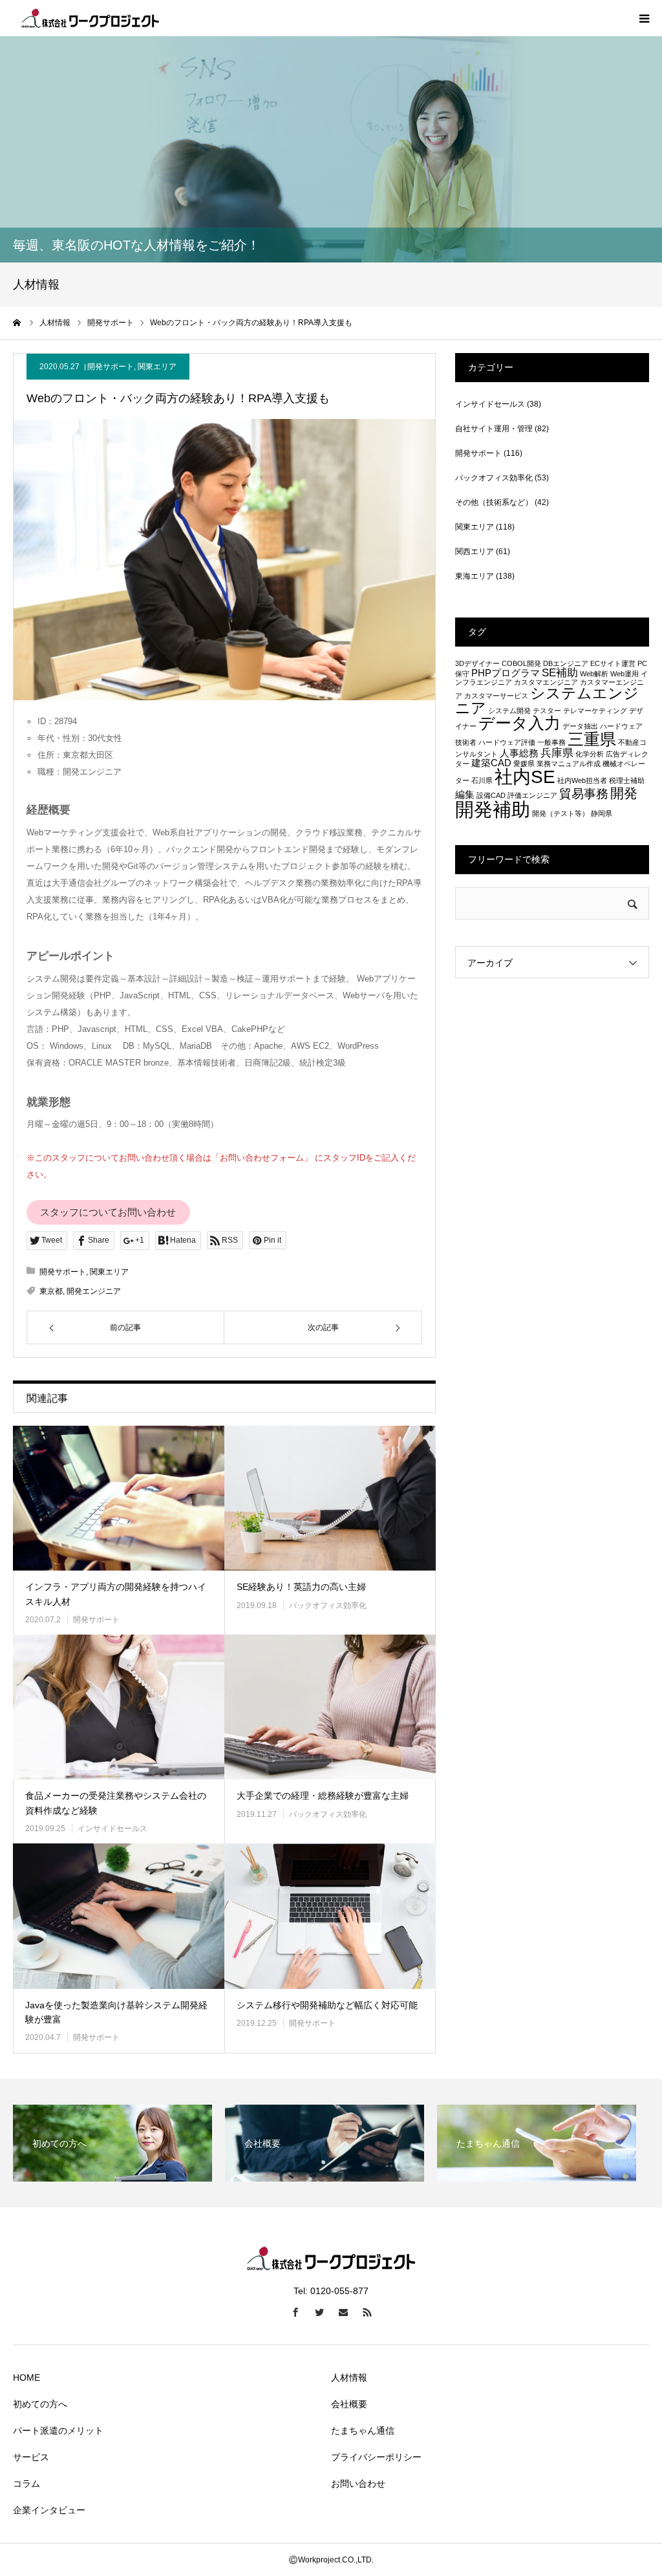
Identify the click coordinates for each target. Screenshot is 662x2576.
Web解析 (594, 674)
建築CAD (491, 763)
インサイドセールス (112, 1829)
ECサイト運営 (613, 663)
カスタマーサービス (496, 696)
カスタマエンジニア (546, 682)
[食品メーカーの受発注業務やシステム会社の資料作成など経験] (119, 1707)
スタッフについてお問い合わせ (108, 1212)
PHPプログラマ (506, 673)
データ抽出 (580, 726)
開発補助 (493, 809)
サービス (31, 2457)
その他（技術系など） (494, 502)
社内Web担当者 (582, 780)
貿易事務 (584, 793)
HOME (27, 2377)
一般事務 (551, 742)
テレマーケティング (595, 711)
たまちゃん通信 (363, 2431)
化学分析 (590, 754)
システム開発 (509, 711)
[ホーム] (17, 323)
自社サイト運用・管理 (494, 429)
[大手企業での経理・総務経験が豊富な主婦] (330, 1707)
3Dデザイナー (477, 663)
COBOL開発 (521, 663)
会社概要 (349, 2404)
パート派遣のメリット (58, 2431)
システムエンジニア (547, 701)
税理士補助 (627, 780)
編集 (465, 795)
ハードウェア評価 (507, 742)
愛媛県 (524, 764)
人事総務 (519, 753)
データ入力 (519, 723)
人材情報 (349, 2377)
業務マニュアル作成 (569, 764)
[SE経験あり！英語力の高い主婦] (330, 1498)
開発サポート (111, 367)
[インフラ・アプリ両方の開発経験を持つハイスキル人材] (119, 1498)
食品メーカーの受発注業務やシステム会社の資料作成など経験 (116, 1803)
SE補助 (560, 672)
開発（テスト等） (561, 813)
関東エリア (157, 367)
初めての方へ (40, 2404)
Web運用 (625, 674)
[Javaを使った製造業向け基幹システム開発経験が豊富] (119, 1916)
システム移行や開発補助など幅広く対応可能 (327, 2005)
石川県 (482, 780)
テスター (547, 711)
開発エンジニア (94, 1291)
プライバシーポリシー (376, 2457)
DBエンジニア (566, 663)
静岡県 (602, 813)
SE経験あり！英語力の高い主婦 (301, 1587)
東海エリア (475, 576)
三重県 (592, 739)
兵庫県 (557, 753)
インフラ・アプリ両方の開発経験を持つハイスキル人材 (116, 1594)
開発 (624, 793)
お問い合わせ (358, 2484)
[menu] (644, 18)
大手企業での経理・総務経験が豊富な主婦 (323, 1796)
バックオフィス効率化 (328, 1605)
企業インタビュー (49, 2510)
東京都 (51, 1291)
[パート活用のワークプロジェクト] (91, 18)
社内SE (525, 777)
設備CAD (491, 795)
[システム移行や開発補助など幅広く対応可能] (330, 1916)
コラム (27, 2484)
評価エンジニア (532, 795)
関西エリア (475, 552)
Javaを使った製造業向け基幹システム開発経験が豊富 (116, 2012)
